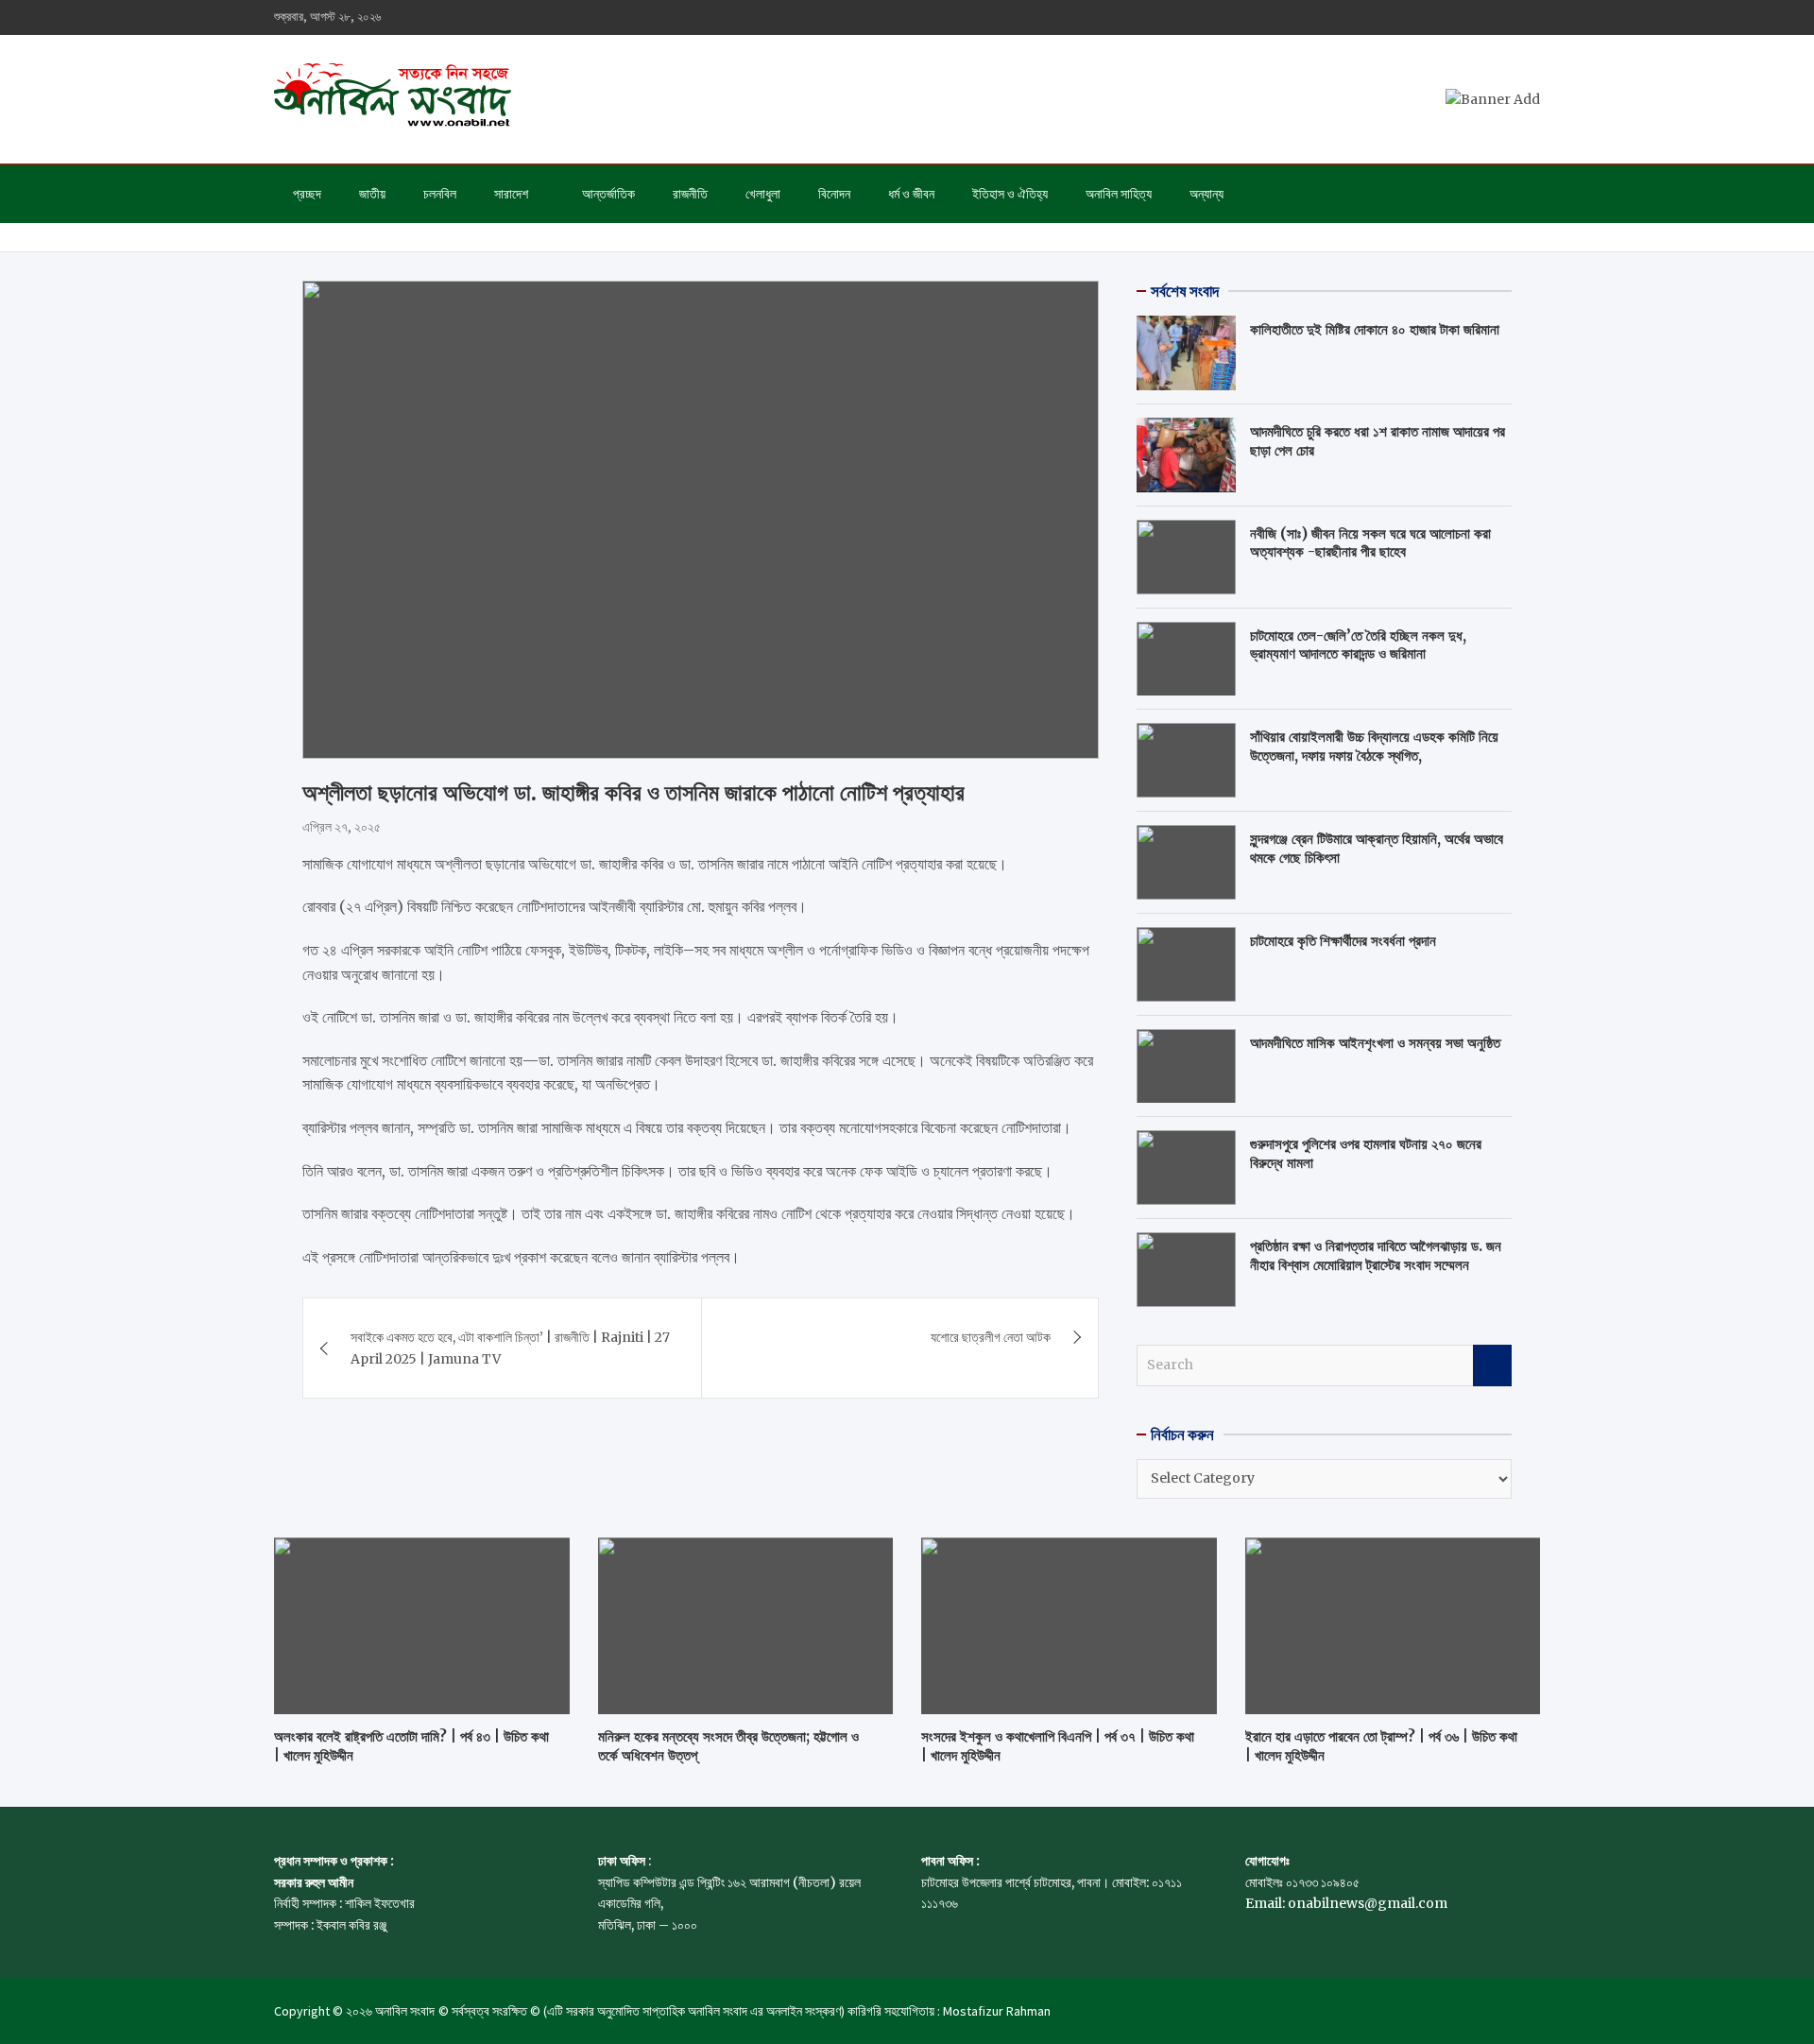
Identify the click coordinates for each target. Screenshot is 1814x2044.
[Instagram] (1454, 17)
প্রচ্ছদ (307, 194)
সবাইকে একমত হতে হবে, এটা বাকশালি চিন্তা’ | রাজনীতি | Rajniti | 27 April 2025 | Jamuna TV (510, 1348)
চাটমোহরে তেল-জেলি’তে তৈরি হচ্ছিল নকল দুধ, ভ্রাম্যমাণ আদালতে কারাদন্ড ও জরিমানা (1358, 645)
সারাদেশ (511, 194)
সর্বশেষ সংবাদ (1185, 291)
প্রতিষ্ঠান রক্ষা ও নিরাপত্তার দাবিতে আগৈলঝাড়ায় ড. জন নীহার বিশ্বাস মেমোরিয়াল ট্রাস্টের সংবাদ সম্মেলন (1376, 1255)
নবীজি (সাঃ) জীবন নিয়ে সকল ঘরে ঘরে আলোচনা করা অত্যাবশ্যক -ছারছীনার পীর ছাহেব (1370, 543)
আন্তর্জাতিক (608, 194)
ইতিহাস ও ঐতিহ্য (1010, 194)
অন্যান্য (1206, 194)
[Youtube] (1503, 17)
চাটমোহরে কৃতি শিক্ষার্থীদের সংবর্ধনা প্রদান (1343, 941)
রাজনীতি (690, 194)
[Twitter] (1479, 17)
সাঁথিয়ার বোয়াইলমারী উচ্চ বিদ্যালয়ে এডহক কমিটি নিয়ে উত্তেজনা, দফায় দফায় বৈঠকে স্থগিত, (1374, 746)
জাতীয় (372, 194)
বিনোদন (834, 194)
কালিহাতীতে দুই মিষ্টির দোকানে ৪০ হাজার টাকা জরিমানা (1375, 329)
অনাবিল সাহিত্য (1119, 194)
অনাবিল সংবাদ (405, 2011)
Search (1492, 1366)
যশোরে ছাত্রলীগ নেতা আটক (991, 1337)
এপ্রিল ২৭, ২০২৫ (342, 827)
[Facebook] (1429, 17)
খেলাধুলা (763, 194)
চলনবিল (440, 194)
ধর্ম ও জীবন (911, 194)
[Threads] (1528, 17)
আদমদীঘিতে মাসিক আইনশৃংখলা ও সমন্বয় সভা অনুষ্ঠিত (1375, 1043)
